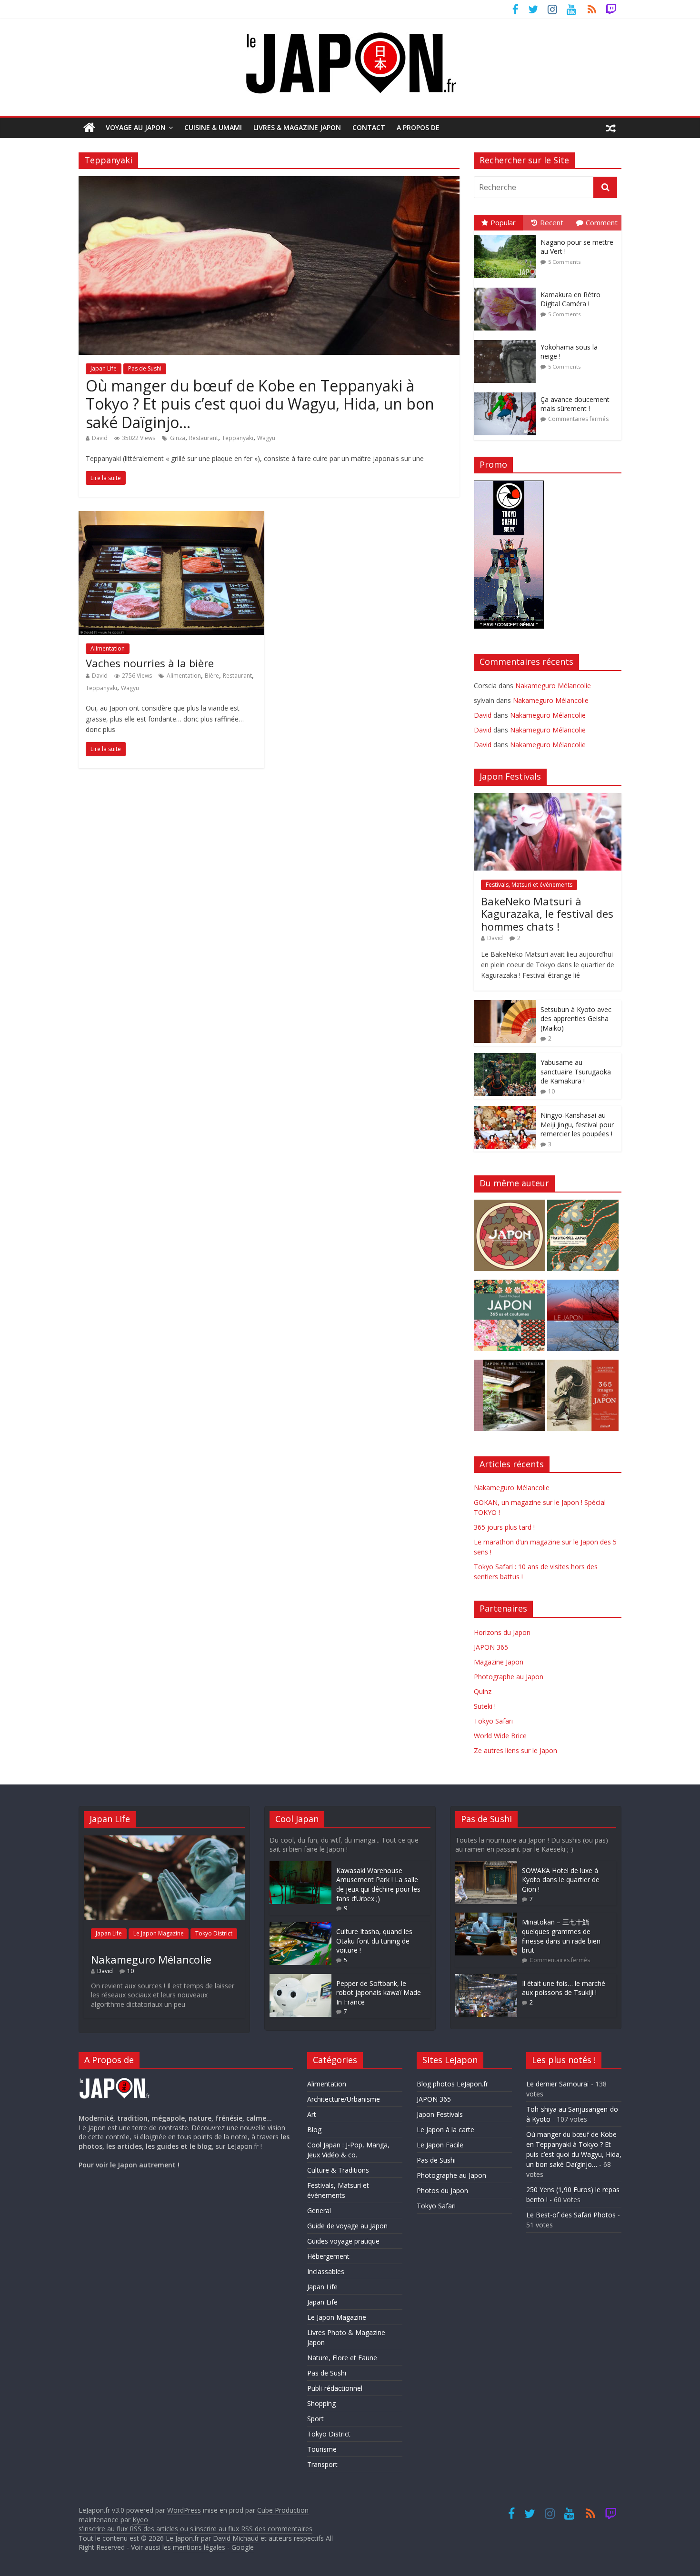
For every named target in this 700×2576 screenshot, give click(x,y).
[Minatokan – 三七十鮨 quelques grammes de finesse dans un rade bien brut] (486, 1917)
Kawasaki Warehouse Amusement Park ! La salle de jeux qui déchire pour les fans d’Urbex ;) (378, 1884)
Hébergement (328, 2256)
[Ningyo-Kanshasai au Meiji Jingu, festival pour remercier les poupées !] (505, 1111)
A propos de (418, 127)
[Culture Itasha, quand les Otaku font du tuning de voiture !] (300, 1927)
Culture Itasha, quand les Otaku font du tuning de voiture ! (374, 1941)
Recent (552, 222)
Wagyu (266, 438)
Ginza (178, 438)
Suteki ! (485, 1706)
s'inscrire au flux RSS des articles (128, 2529)
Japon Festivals (440, 2114)
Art (312, 2114)
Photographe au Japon (509, 1677)
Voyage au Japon (136, 127)
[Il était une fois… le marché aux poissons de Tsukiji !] (486, 1979)
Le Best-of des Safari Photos (571, 2215)
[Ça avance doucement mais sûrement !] (507, 393)
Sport (315, 2419)
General (319, 2210)
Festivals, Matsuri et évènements (529, 885)
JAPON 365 (491, 1647)
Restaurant (204, 438)
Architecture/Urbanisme (344, 2099)
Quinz (483, 1691)
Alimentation (108, 648)
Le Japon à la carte (445, 2130)
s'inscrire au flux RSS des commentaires (251, 2529)
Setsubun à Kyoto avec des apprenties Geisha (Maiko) (576, 1019)
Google (243, 2547)
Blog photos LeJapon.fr (452, 2084)
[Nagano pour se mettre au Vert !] (507, 236)
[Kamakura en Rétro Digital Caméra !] (507, 288)
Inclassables (326, 2271)
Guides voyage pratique (343, 2241)
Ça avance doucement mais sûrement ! (575, 404)
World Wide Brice (500, 1736)
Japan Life (104, 368)
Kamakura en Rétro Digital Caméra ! (570, 299)
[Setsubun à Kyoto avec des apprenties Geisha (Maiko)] (505, 1005)
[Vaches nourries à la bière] (171, 517)
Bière (212, 676)
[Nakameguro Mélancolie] (164, 1840)
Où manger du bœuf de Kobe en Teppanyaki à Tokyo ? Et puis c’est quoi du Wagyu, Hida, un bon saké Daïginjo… (260, 404)
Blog (314, 2130)
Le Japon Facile (440, 2145)
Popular (503, 222)
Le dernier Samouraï (558, 2084)
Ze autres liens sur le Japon (515, 1750)
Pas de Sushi (145, 368)
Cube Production (283, 2510)
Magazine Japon (499, 1662)
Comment (602, 222)
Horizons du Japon (502, 1632)
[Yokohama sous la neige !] (507, 340)
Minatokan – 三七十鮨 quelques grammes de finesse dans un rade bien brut (561, 1936)
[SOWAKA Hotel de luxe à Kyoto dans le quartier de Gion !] (486, 1866)
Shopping (321, 2403)
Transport (322, 2464)
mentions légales (199, 2547)
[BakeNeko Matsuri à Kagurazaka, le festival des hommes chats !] (548, 798)
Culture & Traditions (338, 2170)
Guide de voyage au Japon (347, 2226)
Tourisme (322, 2449)
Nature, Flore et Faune (342, 2358)
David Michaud (236, 2538)
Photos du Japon (442, 2190)
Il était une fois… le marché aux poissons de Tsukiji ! (564, 1988)
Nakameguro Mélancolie (553, 686)
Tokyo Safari (493, 1721)
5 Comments (564, 262)
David (100, 438)
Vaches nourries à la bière (150, 663)
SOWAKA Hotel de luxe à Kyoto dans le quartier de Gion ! (561, 1880)
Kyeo (140, 2520)
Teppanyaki (238, 438)
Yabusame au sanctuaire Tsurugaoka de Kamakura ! (576, 1072)
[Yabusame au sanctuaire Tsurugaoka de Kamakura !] (505, 1058)
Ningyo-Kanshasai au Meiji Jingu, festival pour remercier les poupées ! (577, 1124)
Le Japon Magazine (159, 1933)
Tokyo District (214, 1933)
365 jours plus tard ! (504, 1527)
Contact (369, 127)
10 (551, 1091)
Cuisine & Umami (213, 127)
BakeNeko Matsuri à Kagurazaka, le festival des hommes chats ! (547, 914)
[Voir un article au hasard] (611, 128)
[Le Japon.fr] (89, 128)
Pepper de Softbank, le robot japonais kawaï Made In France (379, 1993)
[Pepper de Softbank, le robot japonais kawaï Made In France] (300, 1979)
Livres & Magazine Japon (297, 127)
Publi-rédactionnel (335, 2388)
